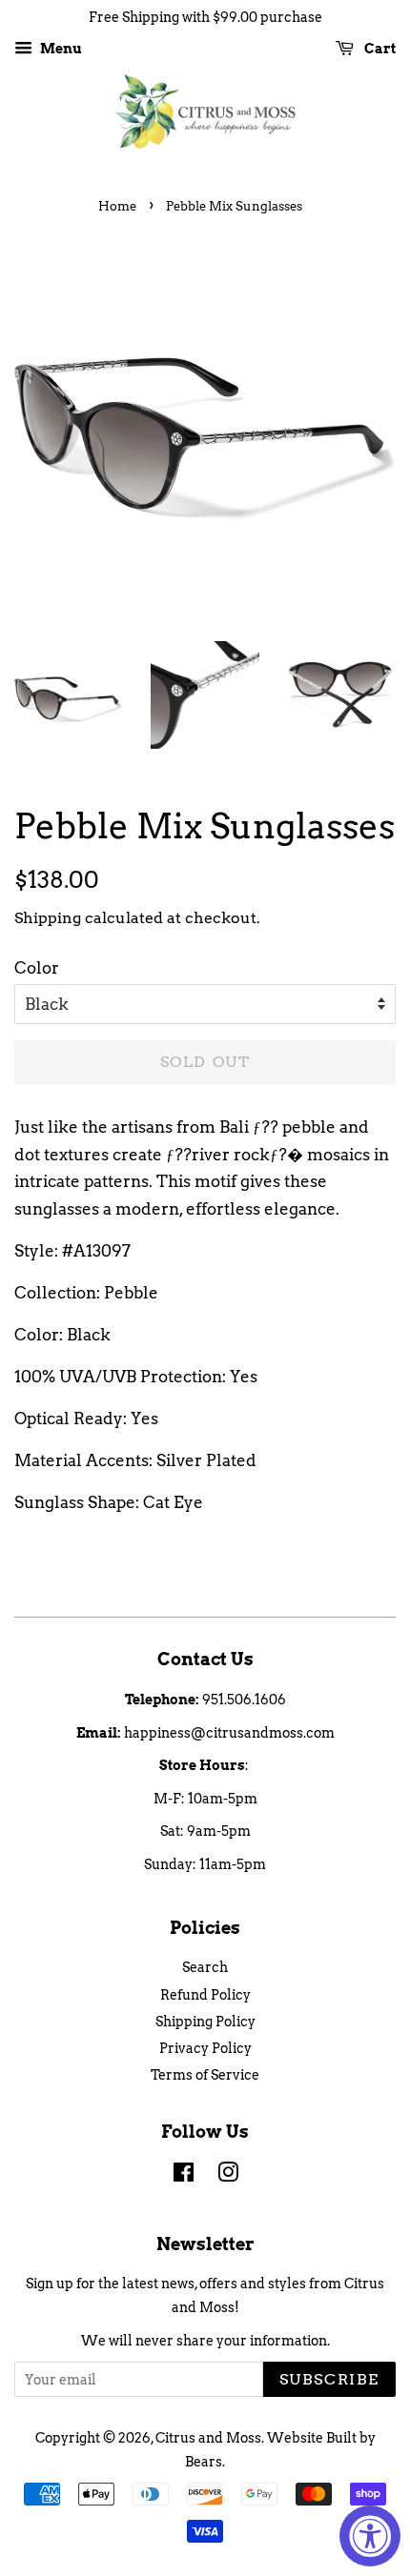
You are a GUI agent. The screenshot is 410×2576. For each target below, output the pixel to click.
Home (117, 206)
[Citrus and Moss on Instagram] (228, 2176)
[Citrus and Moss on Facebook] (184, 2176)
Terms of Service (205, 2075)
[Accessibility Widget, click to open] (370, 2536)
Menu (60, 49)
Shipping (48, 918)
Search (205, 1967)
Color (37, 968)
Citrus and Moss (208, 2438)
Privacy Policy (205, 2048)
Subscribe (329, 2379)
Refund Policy (205, 1995)
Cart (379, 49)
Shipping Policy (205, 2022)
